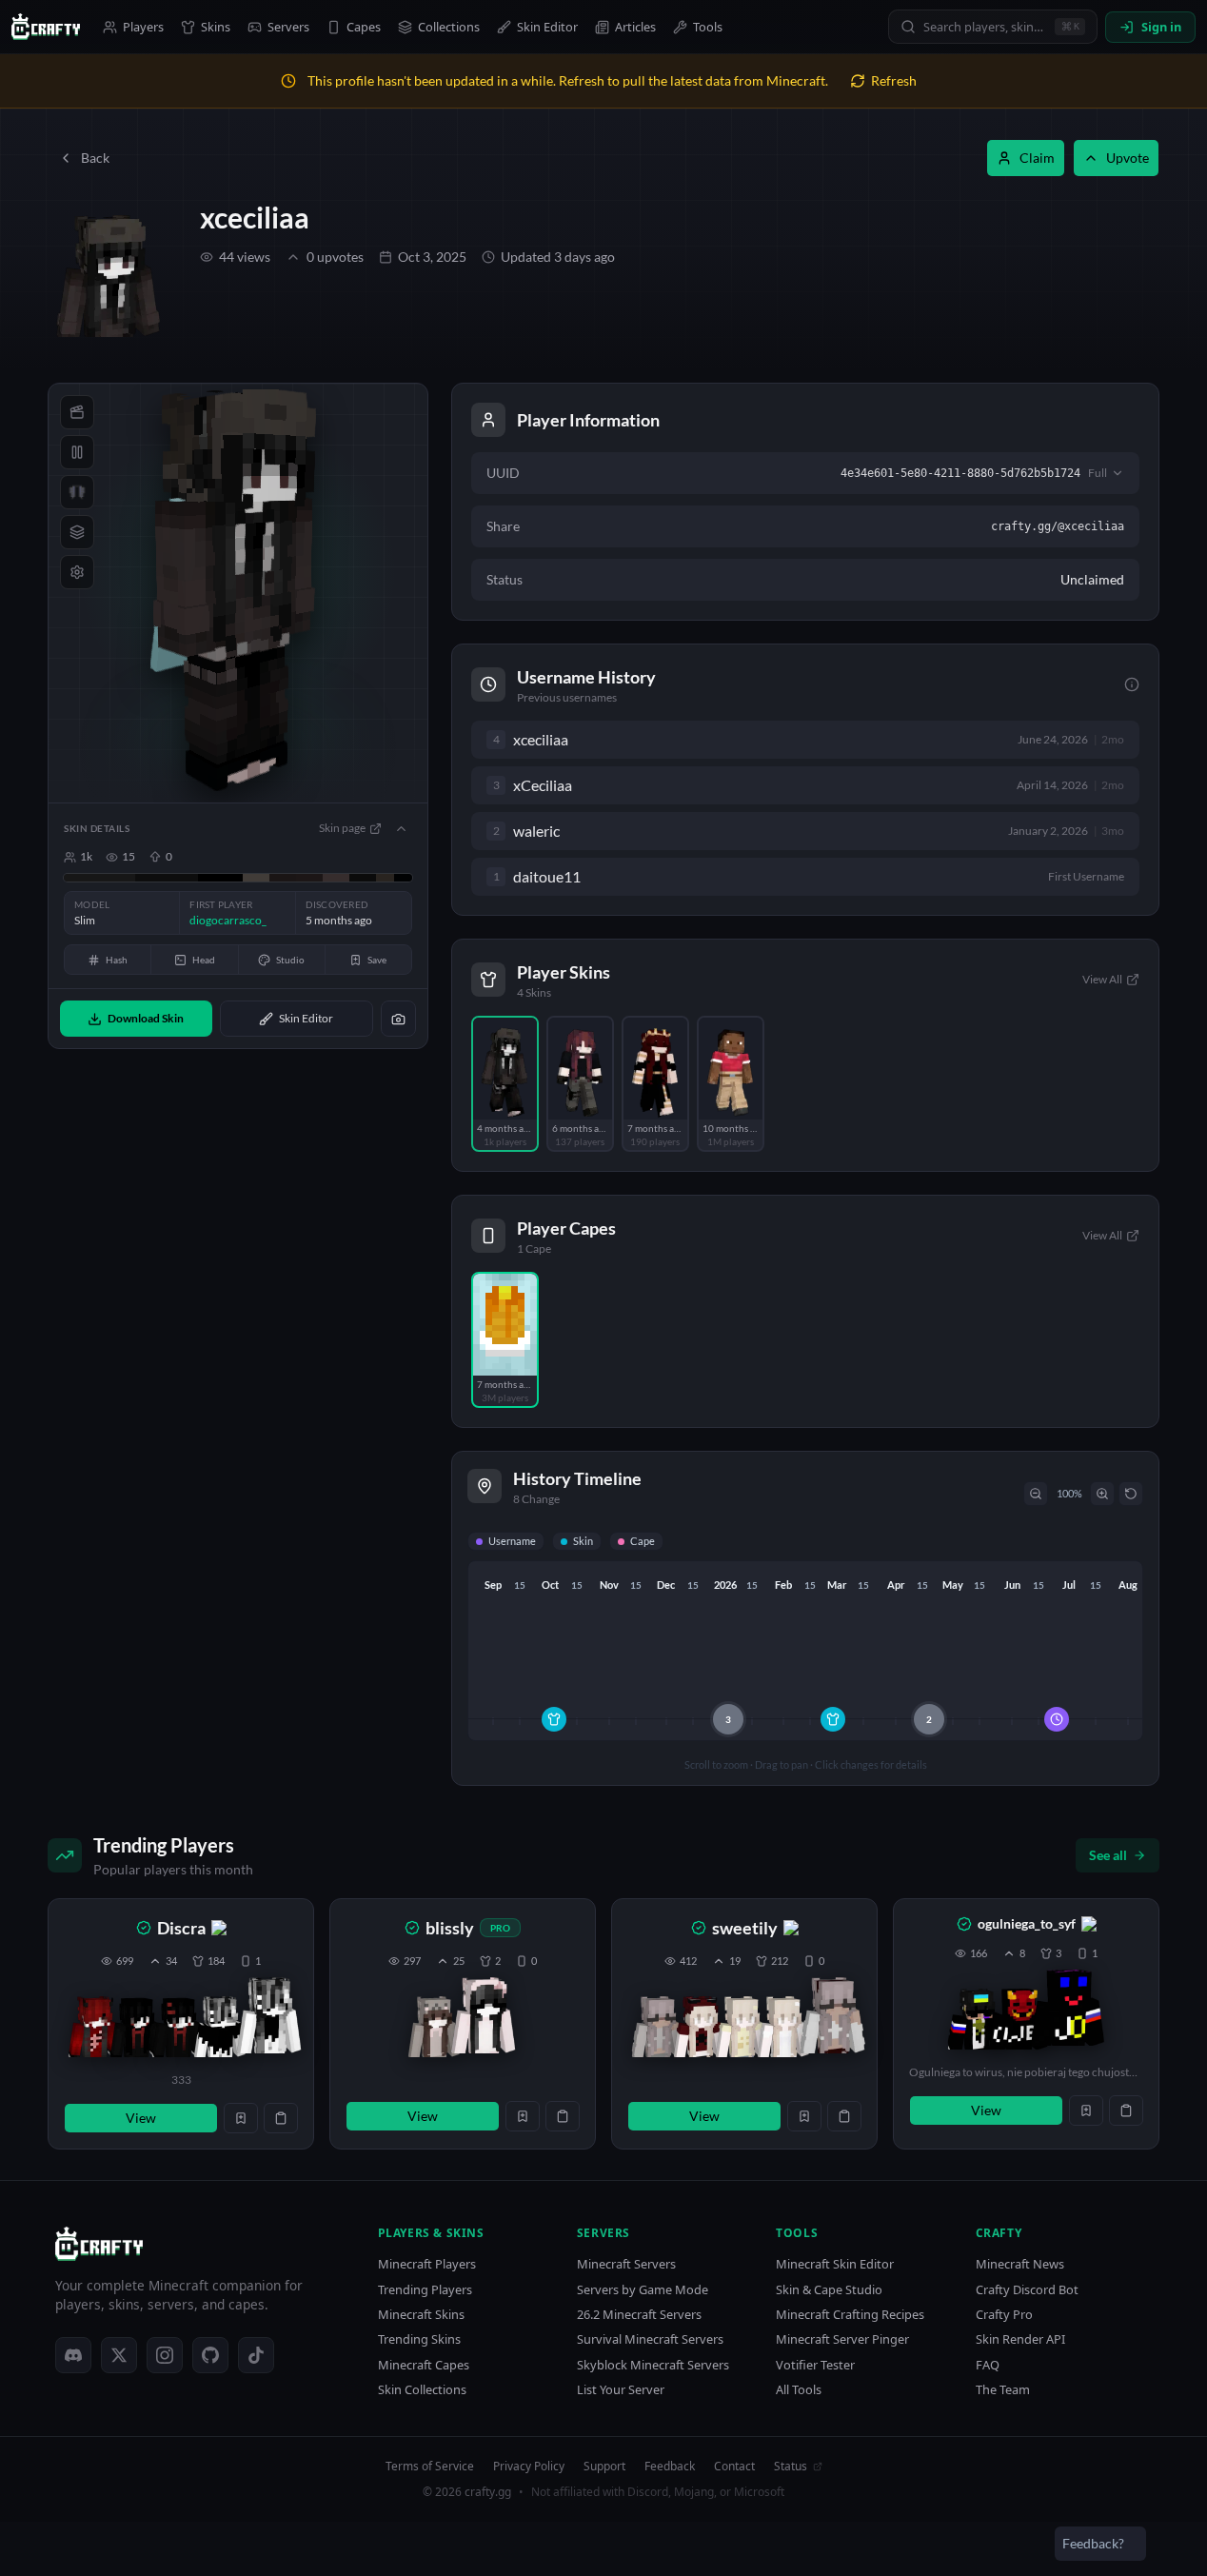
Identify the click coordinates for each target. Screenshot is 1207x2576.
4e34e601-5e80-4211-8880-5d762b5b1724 (960, 473)
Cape (643, 1541)
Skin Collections (422, 2390)
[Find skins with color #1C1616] (309, 878)
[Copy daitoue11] (598, 877)
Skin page (342, 828)
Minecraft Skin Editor (835, 2264)
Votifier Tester (815, 2365)
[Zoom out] (1036, 1494)
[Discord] (73, 2355)
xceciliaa (255, 217)
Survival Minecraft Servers (650, 2339)
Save (377, 960)
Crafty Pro (1004, 2315)
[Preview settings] (77, 572)
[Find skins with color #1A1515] (283, 878)
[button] (181, 2024)
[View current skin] (269, 2019)
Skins (216, 27)
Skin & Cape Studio (829, 2290)
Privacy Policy (529, 2467)
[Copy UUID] (281, 2118)
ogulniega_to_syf (1027, 1923)
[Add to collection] (241, 2118)
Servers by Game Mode (643, 2290)
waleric (536, 831)
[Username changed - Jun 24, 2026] (1057, 1719)
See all (1108, 1855)
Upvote (1128, 158)
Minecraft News (1020, 2264)
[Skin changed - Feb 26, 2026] (833, 1719)
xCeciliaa (543, 785)
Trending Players (425, 2290)
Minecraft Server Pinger (842, 2339)
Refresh (894, 80)
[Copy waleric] (577, 831)
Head (204, 960)
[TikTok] (256, 2355)
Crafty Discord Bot (1027, 2290)
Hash (117, 960)
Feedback (670, 2467)
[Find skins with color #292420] (385, 878)
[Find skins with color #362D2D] (336, 878)
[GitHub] (210, 2355)
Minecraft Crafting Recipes (850, 2315)
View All (1102, 979)
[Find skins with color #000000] (220, 878)
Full (1098, 473)
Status (791, 2467)
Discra (181, 1928)
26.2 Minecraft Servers (639, 2315)
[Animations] (77, 412)
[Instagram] (165, 2355)
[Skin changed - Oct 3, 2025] (554, 1719)
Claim (1037, 158)
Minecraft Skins (421, 2315)
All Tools (799, 2390)
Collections (449, 27)
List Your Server (621, 2390)
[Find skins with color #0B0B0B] (363, 878)
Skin (583, 1541)
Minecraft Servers (626, 2264)
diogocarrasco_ (228, 920)
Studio (290, 960)
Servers (288, 27)
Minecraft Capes (424, 2365)
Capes (364, 27)
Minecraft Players (427, 2264)
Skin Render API (1020, 2339)
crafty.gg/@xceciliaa (1058, 526)
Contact (734, 2467)
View (141, 2118)
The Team (1003, 2390)
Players (143, 27)
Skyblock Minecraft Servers (653, 2365)
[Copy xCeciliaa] (589, 785)
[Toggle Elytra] (77, 492)
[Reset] (1131, 1494)
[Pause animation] (77, 452)
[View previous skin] (94, 2027)
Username (512, 1541)
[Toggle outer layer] (77, 532)
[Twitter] (119, 2355)
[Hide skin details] (401, 828)
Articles (635, 27)
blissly (450, 1928)
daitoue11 (547, 877)
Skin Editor (547, 27)
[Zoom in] (1102, 1494)
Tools (708, 27)
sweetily (745, 1928)
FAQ (988, 2365)
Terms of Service (430, 2467)
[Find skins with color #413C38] (256, 878)
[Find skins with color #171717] (99, 878)
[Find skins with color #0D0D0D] (167, 878)
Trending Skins (419, 2339)
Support (604, 2467)
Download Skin (146, 1018)
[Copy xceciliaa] (585, 740)
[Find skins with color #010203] (403, 878)
